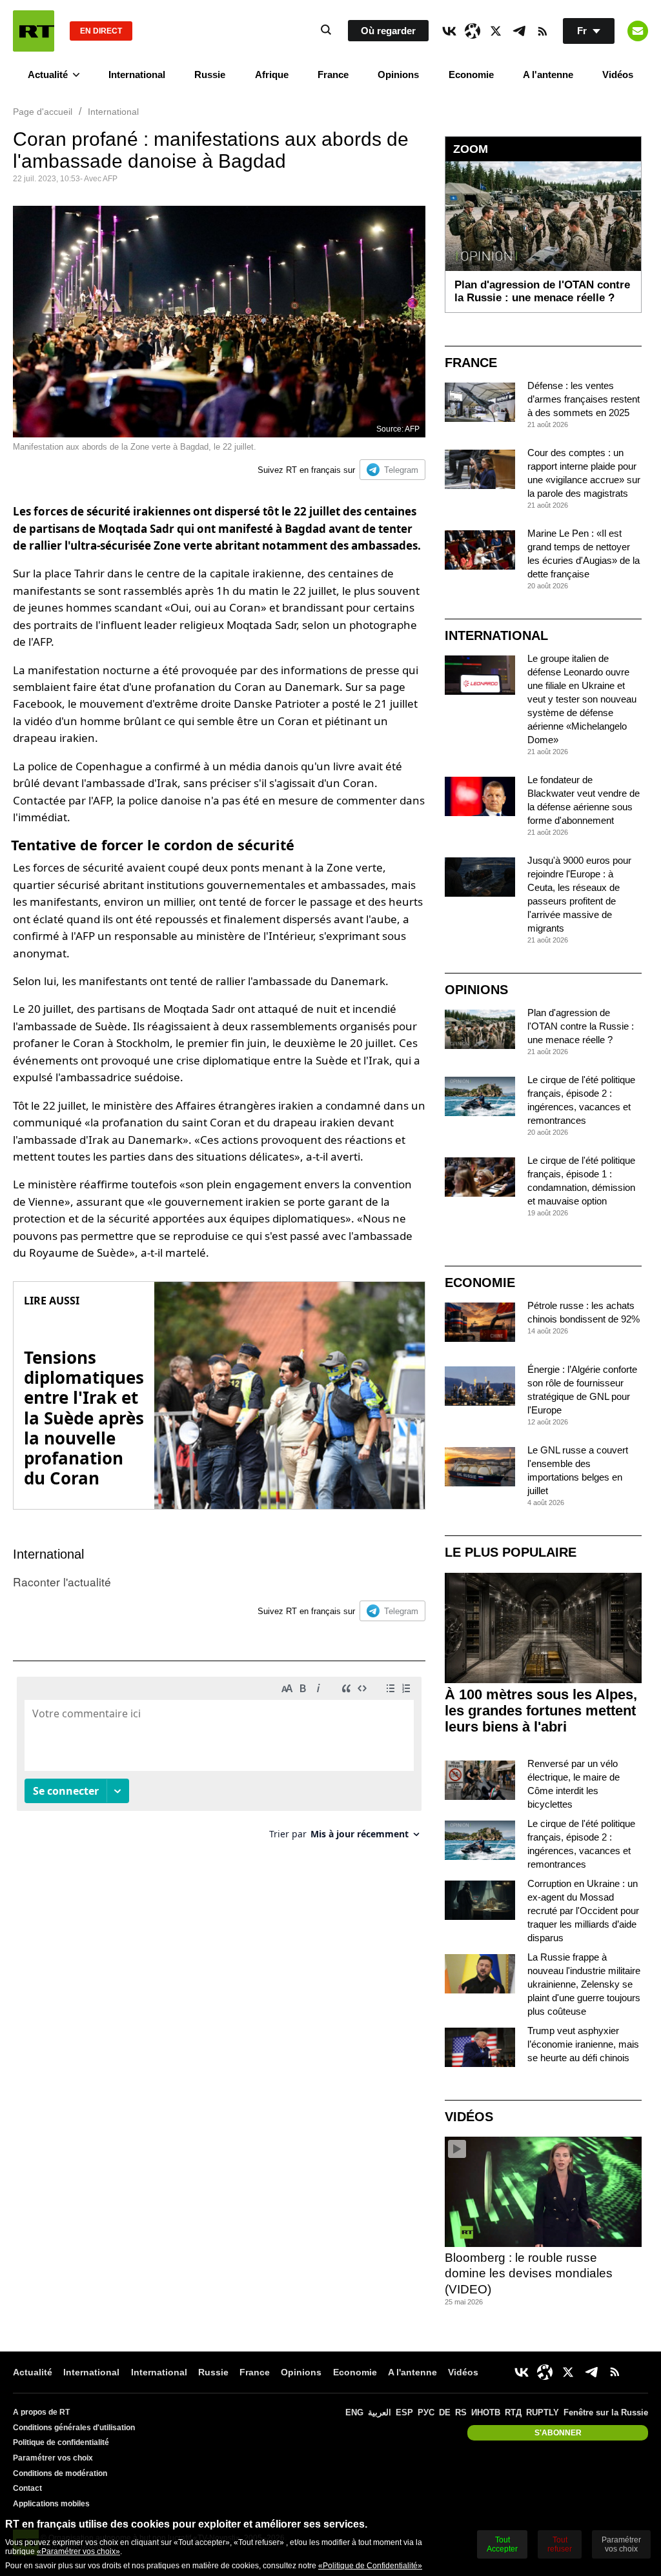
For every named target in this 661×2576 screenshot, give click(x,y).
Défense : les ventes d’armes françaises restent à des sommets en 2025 (584, 399)
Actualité (48, 75)
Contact (27, 2488)
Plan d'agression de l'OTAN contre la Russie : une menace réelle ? (581, 1026)
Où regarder (388, 31)
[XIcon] (496, 31)
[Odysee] (473, 31)
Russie (210, 75)
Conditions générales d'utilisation (74, 2428)
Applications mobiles (51, 2504)
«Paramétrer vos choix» (78, 2551)
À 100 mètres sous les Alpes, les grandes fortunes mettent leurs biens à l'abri (541, 1711)
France (333, 75)
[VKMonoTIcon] (449, 31)
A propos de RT (41, 2412)
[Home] (34, 31)
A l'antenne (548, 75)
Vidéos (618, 75)
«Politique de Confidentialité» (370, 2566)
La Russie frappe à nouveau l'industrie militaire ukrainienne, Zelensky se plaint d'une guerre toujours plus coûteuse (584, 1984)
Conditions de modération (60, 2473)
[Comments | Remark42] (219, 1763)
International (137, 75)
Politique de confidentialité (61, 2442)
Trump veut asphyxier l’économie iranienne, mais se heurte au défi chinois (583, 2044)
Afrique (272, 75)
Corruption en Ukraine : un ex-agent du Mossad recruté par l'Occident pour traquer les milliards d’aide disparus (583, 1911)
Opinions (398, 75)
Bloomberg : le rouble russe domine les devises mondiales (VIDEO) (529, 2273)
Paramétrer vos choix (53, 2458)
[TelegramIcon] (519, 31)
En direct (101, 31)
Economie (471, 75)
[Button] (638, 31)
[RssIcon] (542, 31)
